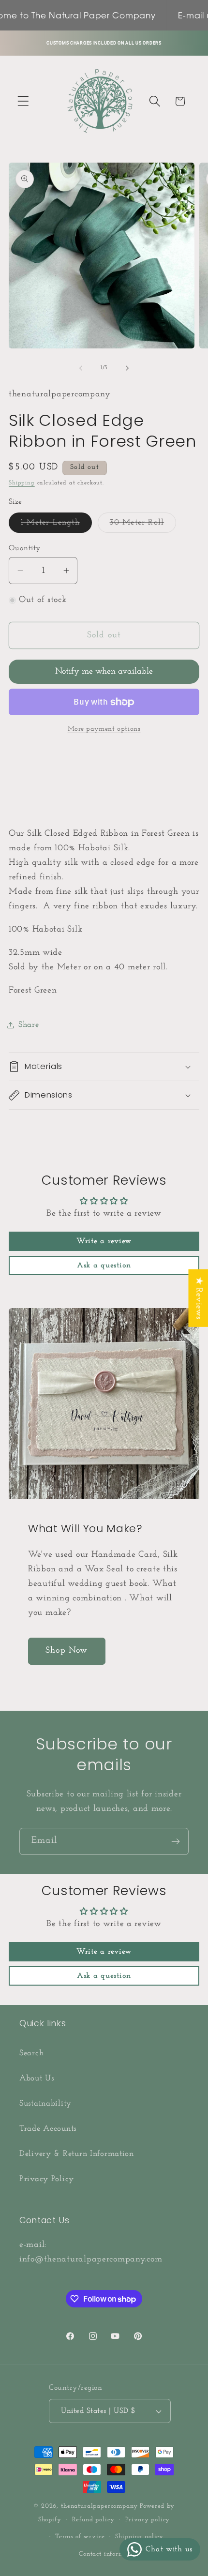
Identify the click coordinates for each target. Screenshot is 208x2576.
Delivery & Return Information (77, 2154)
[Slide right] (127, 368)
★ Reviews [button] (198, 1298)
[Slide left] (81, 368)
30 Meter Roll (143, 526)
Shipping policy (139, 2537)
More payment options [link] (104, 729)
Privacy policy (148, 2520)
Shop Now (67, 1651)
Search (31, 2053)
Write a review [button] (104, 1242)
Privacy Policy (47, 2179)
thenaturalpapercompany (99, 2506)
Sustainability (45, 2103)
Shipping (22, 483)
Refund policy (93, 2520)
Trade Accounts (48, 2129)
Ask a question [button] (104, 1266)
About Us (37, 2078)
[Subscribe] (175, 1841)
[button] (23, 101)
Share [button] (29, 1025)
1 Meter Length (56, 526)
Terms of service (80, 2537)
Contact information (109, 2554)
